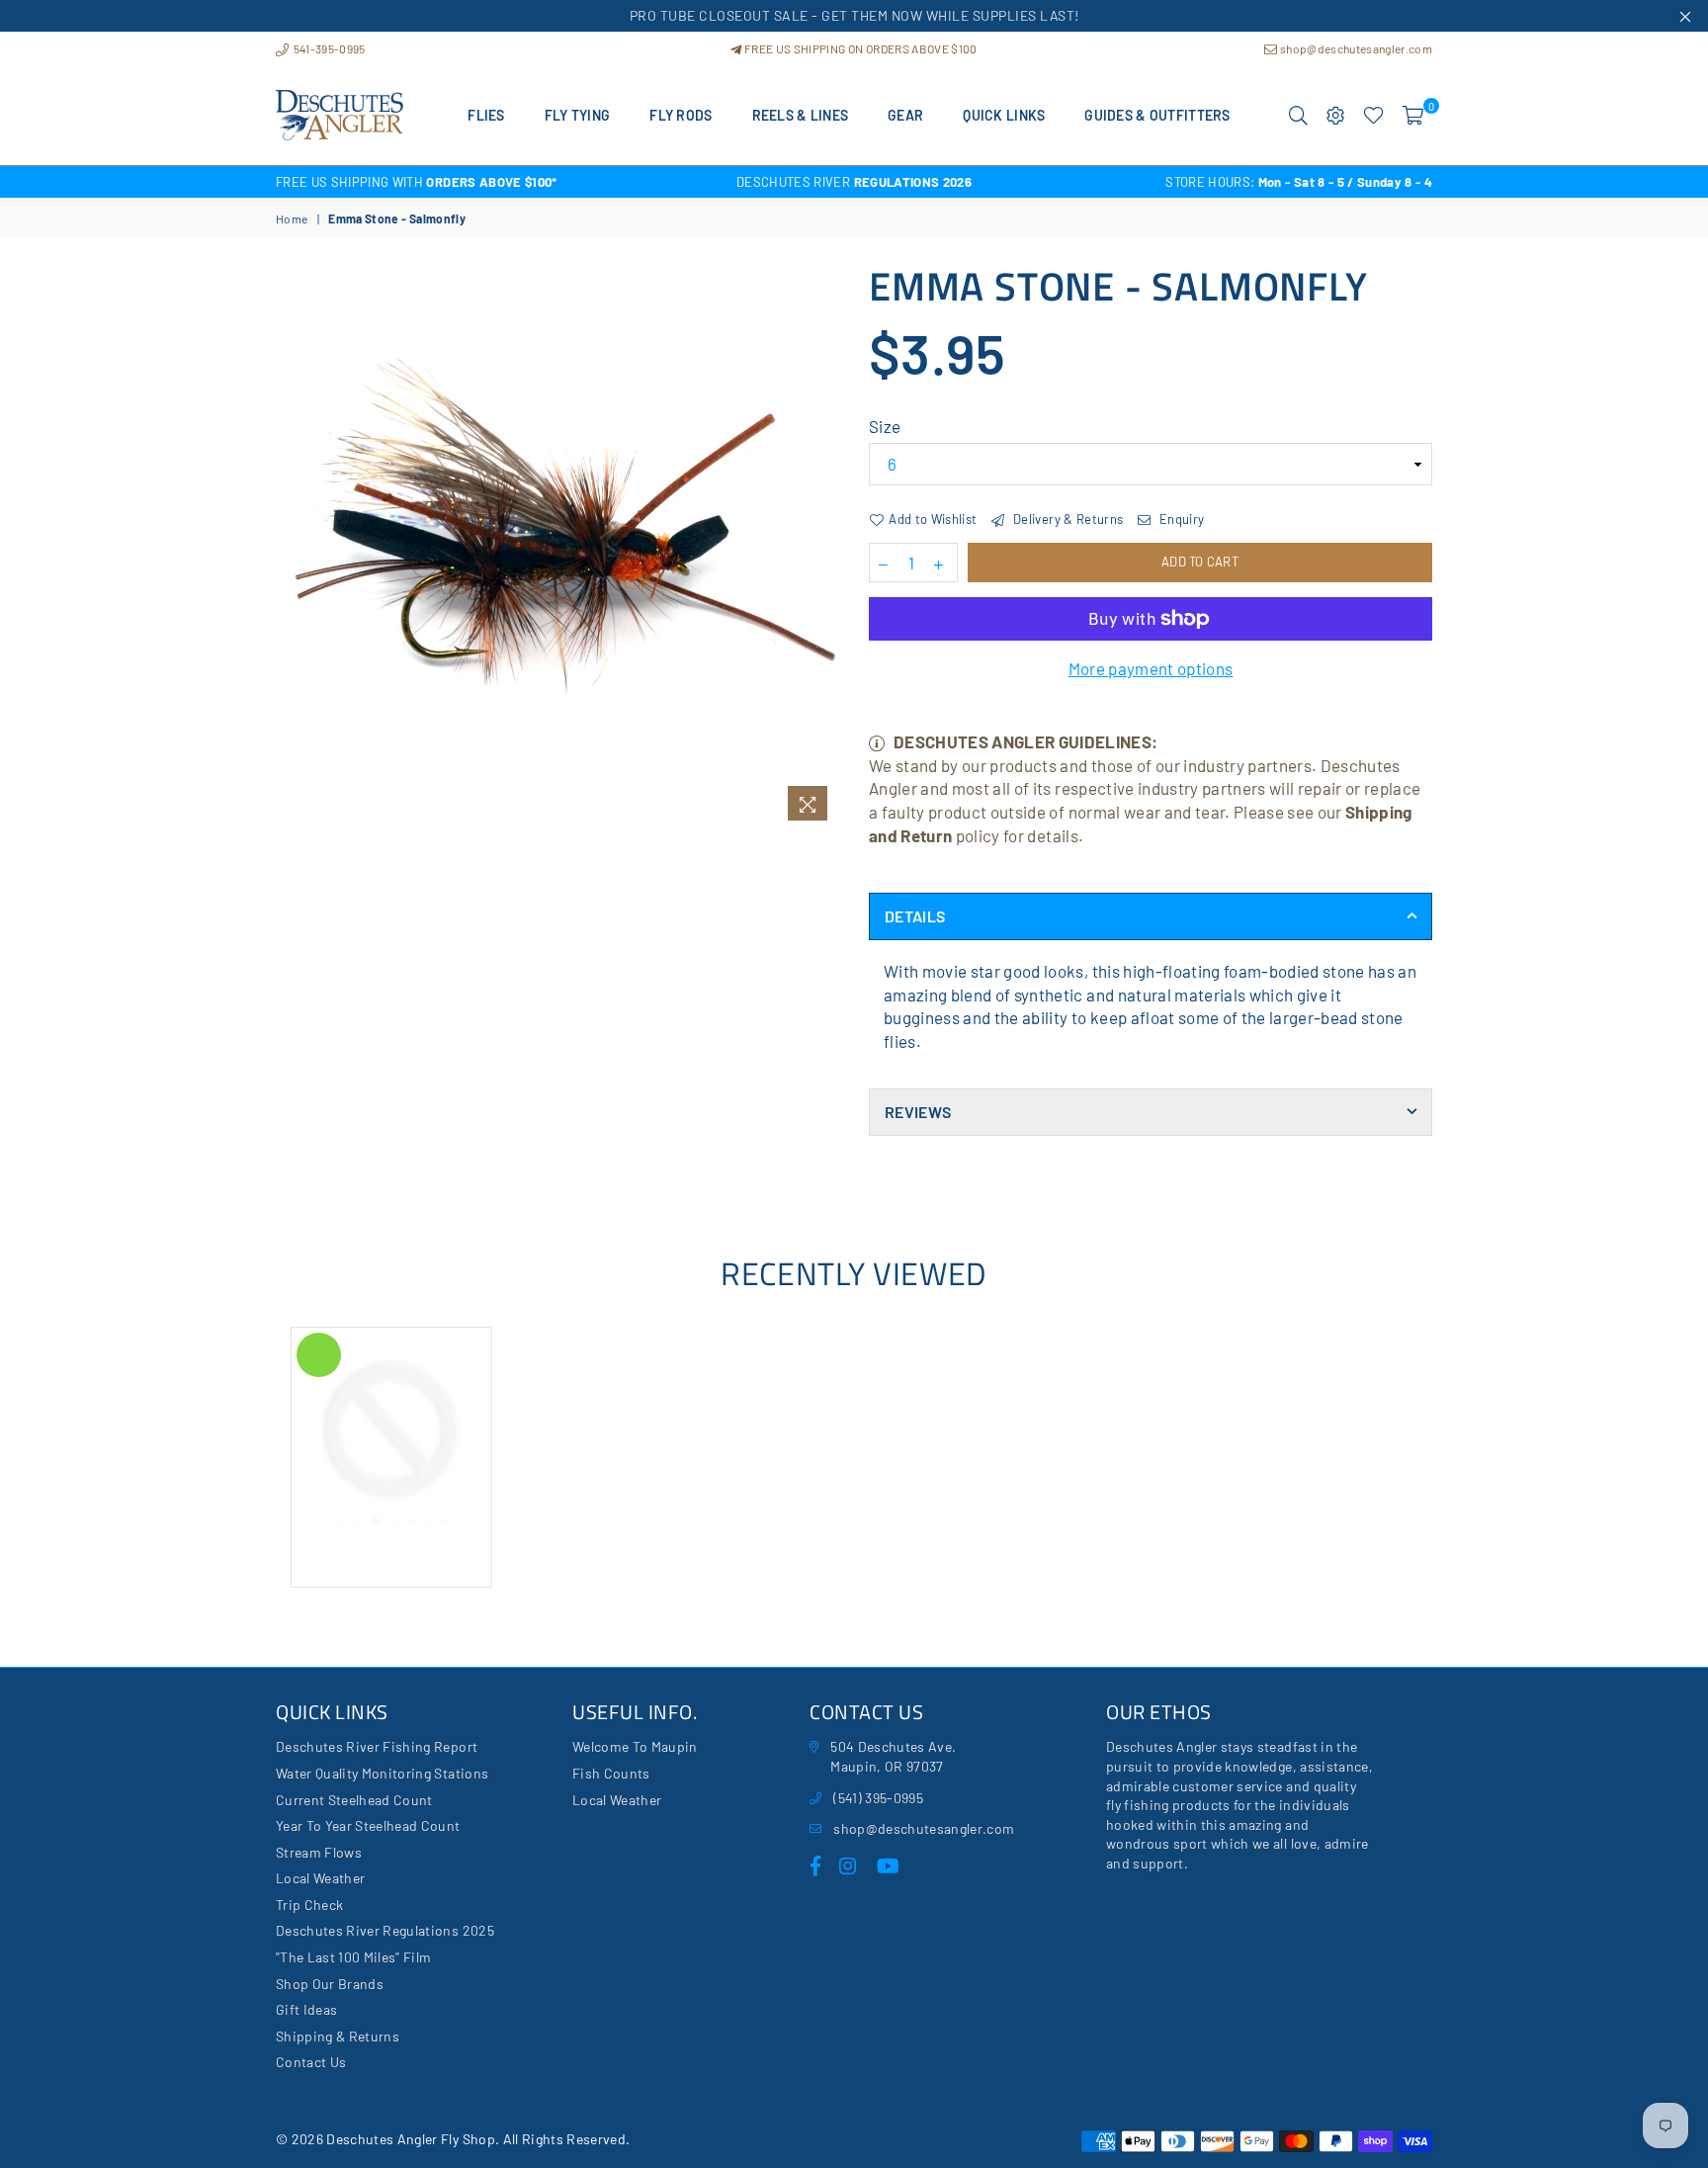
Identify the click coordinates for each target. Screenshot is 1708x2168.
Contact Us (311, 2062)
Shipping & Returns (338, 2036)
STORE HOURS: (1299, 182)
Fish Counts (611, 1773)
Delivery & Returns (1067, 519)
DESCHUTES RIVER (854, 182)
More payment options (1151, 668)
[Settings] (1336, 116)
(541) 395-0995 (878, 1798)
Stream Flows (319, 1852)
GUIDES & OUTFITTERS (1157, 115)
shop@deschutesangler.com (1355, 48)
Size (885, 426)
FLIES (486, 115)
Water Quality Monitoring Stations (382, 1773)
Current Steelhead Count (354, 1800)
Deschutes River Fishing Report (377, 1746)
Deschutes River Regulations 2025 (385, 1930)
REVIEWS (918, 1112)
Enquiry (1180, 519)
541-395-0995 (328, 48)
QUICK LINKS (1004, 115)
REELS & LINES (801, 115)
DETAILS (915, 916)
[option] (469, 182)
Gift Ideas (306, 2009)
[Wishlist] (1373, 116)
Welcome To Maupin (635, 1746)
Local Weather (320, 1878)
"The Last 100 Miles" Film (354, 1957)
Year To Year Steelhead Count (368, 1825)
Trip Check (309, 1905)
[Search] (1298, 116)
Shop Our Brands (330, 1984)
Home (292, 218)
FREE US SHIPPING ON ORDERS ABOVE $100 (859, 48)
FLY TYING (578, 115)
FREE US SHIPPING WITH (417, 182)
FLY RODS (681, 115)
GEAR (905, 115)
